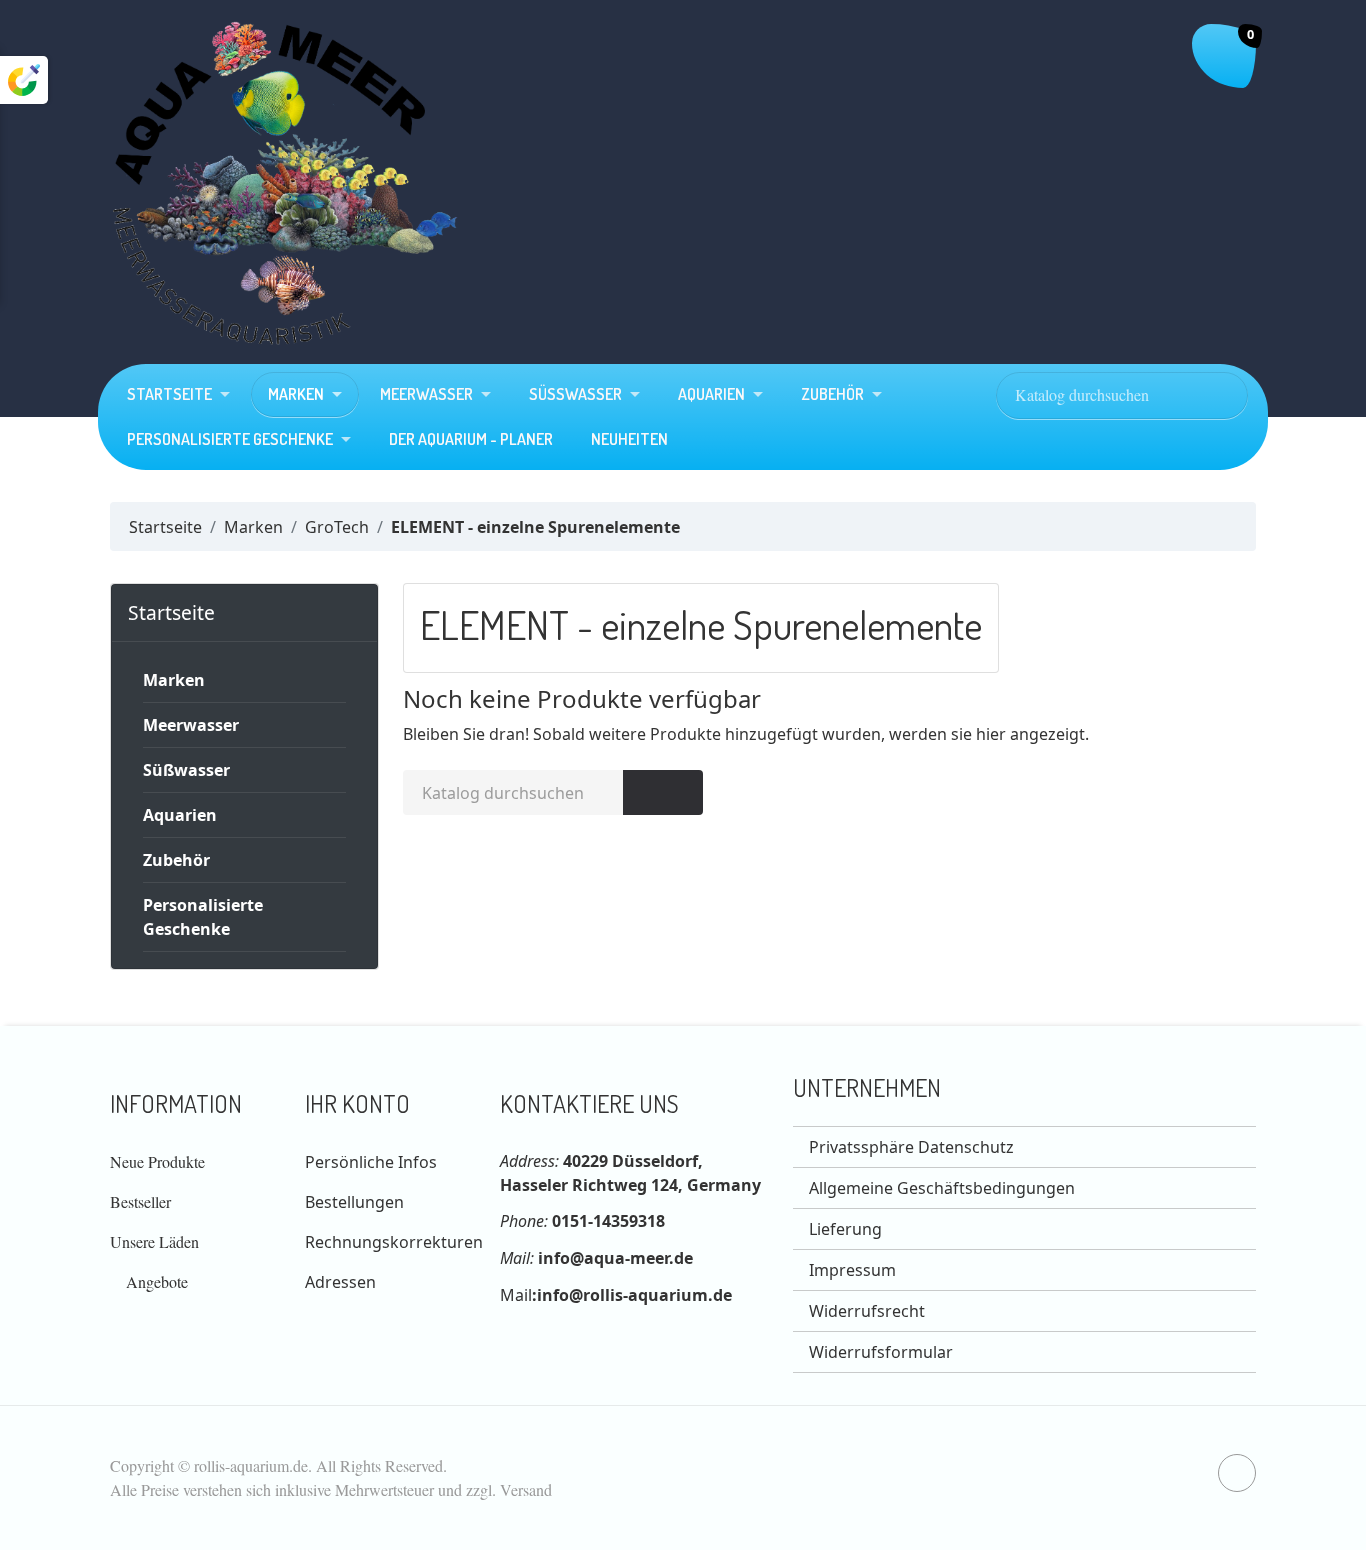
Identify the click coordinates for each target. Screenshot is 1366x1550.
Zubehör (832, 394)
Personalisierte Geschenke (230, 439)
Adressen (340, 1282)
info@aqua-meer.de (615, 1258)
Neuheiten (629, 439)
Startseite (169, 394)
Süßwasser (575, 394)
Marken (296, 394)
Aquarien (711, 394)
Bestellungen (354, 1202)
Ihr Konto (357, 1103)
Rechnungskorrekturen (394, 1242)
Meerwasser (426, 394)
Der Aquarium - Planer (471, 439)
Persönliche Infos (371, 1162)
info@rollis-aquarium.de (634, 1295)
